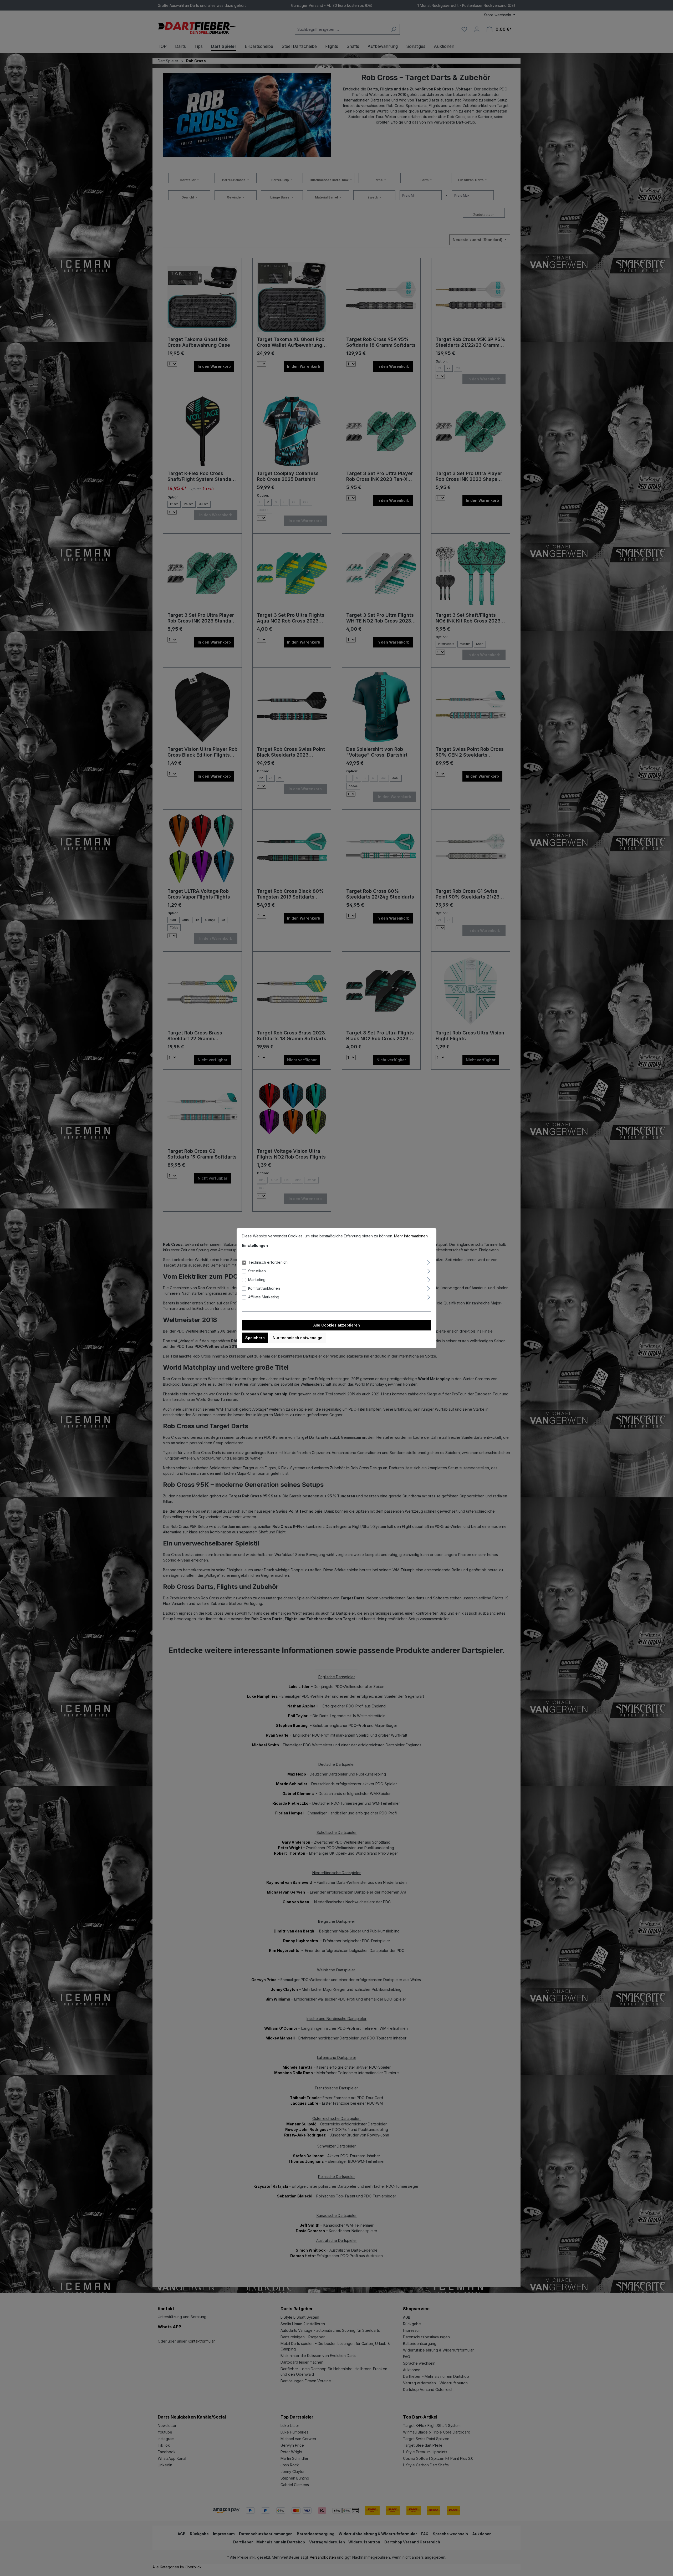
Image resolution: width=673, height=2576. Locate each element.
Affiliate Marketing (264, 1297)
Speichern (255, 1338)
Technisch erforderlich (268, 1262)
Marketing (257, 1280)
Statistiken (257, 1271)
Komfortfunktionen (264, 1288)
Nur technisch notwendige (297, 1338)
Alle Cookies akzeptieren (337, 1325)
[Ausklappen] (429, 1262)
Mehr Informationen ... (413, 1236)
